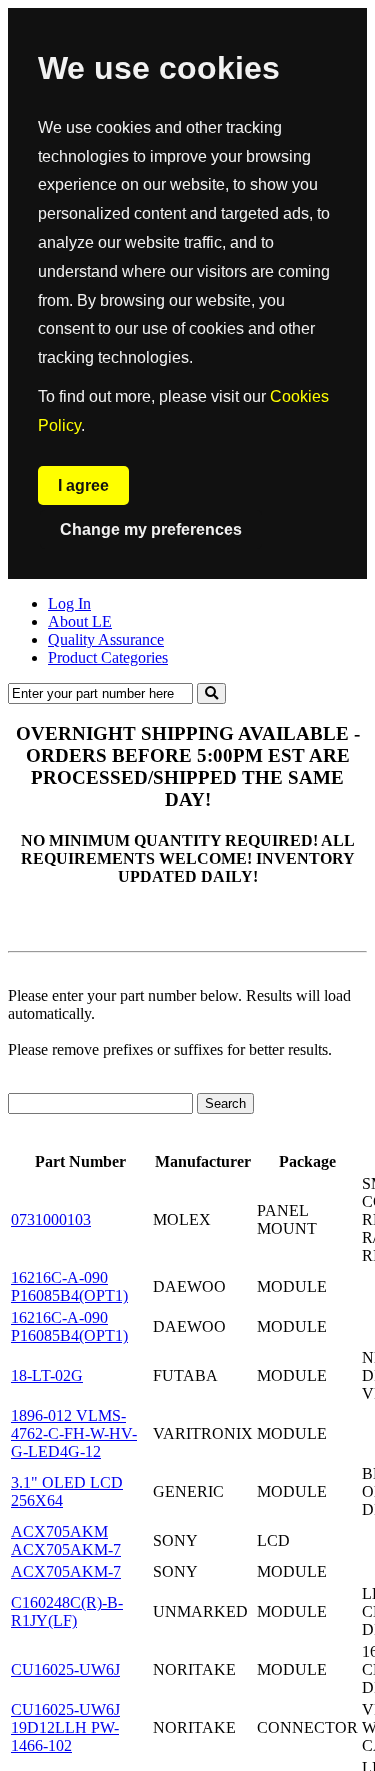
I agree (83, 485)
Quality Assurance (106, 639)
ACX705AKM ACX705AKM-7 (66, 1540)
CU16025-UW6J (65, 1669)
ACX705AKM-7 (66, 1571)
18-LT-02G (47, 1375)
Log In (69, 603)
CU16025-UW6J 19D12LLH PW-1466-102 (65, 1727)
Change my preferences (151, 529)
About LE (80, 621)
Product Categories (108, 657)
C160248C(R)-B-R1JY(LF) (67, 1611)
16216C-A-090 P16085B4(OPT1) (69, 1286)
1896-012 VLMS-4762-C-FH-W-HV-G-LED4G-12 (74, 1433)
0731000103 (51, 1219)
